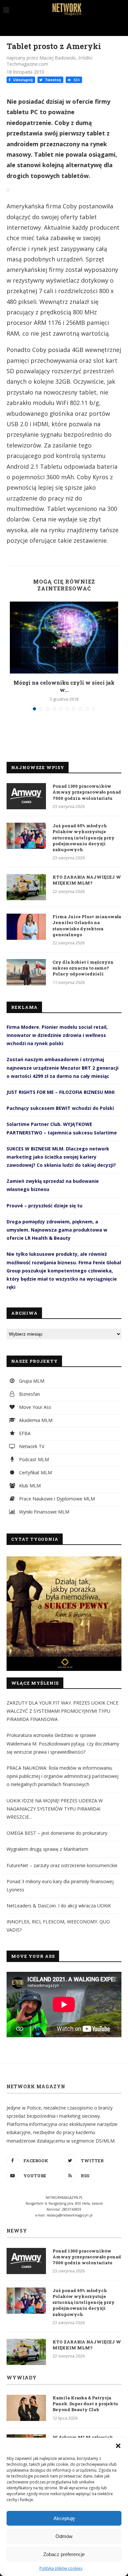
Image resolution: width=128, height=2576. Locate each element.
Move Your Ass (34, 1407)
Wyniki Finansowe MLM (43, 1512)
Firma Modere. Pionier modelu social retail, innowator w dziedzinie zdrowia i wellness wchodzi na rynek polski (57, 1035)
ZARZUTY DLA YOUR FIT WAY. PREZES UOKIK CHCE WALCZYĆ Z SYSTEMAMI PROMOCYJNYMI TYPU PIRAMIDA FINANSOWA (63, 1711)
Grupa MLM (31, 1381)
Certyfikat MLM (35, 1472)
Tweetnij (52, 80)
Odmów (64, 2536)
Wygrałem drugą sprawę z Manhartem (47, 1849)
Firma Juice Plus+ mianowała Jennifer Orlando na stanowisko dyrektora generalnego (87, 926)
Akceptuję (64, 2518)
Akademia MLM (35, 1420)
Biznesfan (29, 1394)
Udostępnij (22, 80)
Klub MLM (29, 1486)
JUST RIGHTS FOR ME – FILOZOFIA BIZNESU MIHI (61, 1092)
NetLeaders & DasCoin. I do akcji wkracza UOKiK (59, 1906)
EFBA (24, 1433)
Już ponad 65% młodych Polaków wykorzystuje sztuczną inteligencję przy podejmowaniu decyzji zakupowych (84, 838)
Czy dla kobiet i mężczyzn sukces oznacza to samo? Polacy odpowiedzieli (83, 968)
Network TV (31, 1446)
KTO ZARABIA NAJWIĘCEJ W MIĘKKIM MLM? (87, 880)
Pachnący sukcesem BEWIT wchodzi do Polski (60, 1108)
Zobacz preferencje (64, 2554)
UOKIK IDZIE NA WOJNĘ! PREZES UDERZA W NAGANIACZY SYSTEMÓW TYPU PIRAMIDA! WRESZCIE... (55, 1809)
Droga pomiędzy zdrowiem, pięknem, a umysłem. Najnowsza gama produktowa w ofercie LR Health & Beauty (57, 1230)
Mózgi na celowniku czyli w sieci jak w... (64, 686)
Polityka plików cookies (61, 2568)
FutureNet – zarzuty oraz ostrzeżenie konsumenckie (62, 1865)
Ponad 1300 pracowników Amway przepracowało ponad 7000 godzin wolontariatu (87, 792)
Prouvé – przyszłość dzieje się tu (44, 1206)
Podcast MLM (33, 1459)
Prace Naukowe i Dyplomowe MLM (56, 1499)
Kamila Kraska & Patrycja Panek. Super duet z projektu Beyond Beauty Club (85, 2404)
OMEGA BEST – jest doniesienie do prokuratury (57, 1833)
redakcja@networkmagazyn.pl (70, 2215)
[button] (118, 2446)
